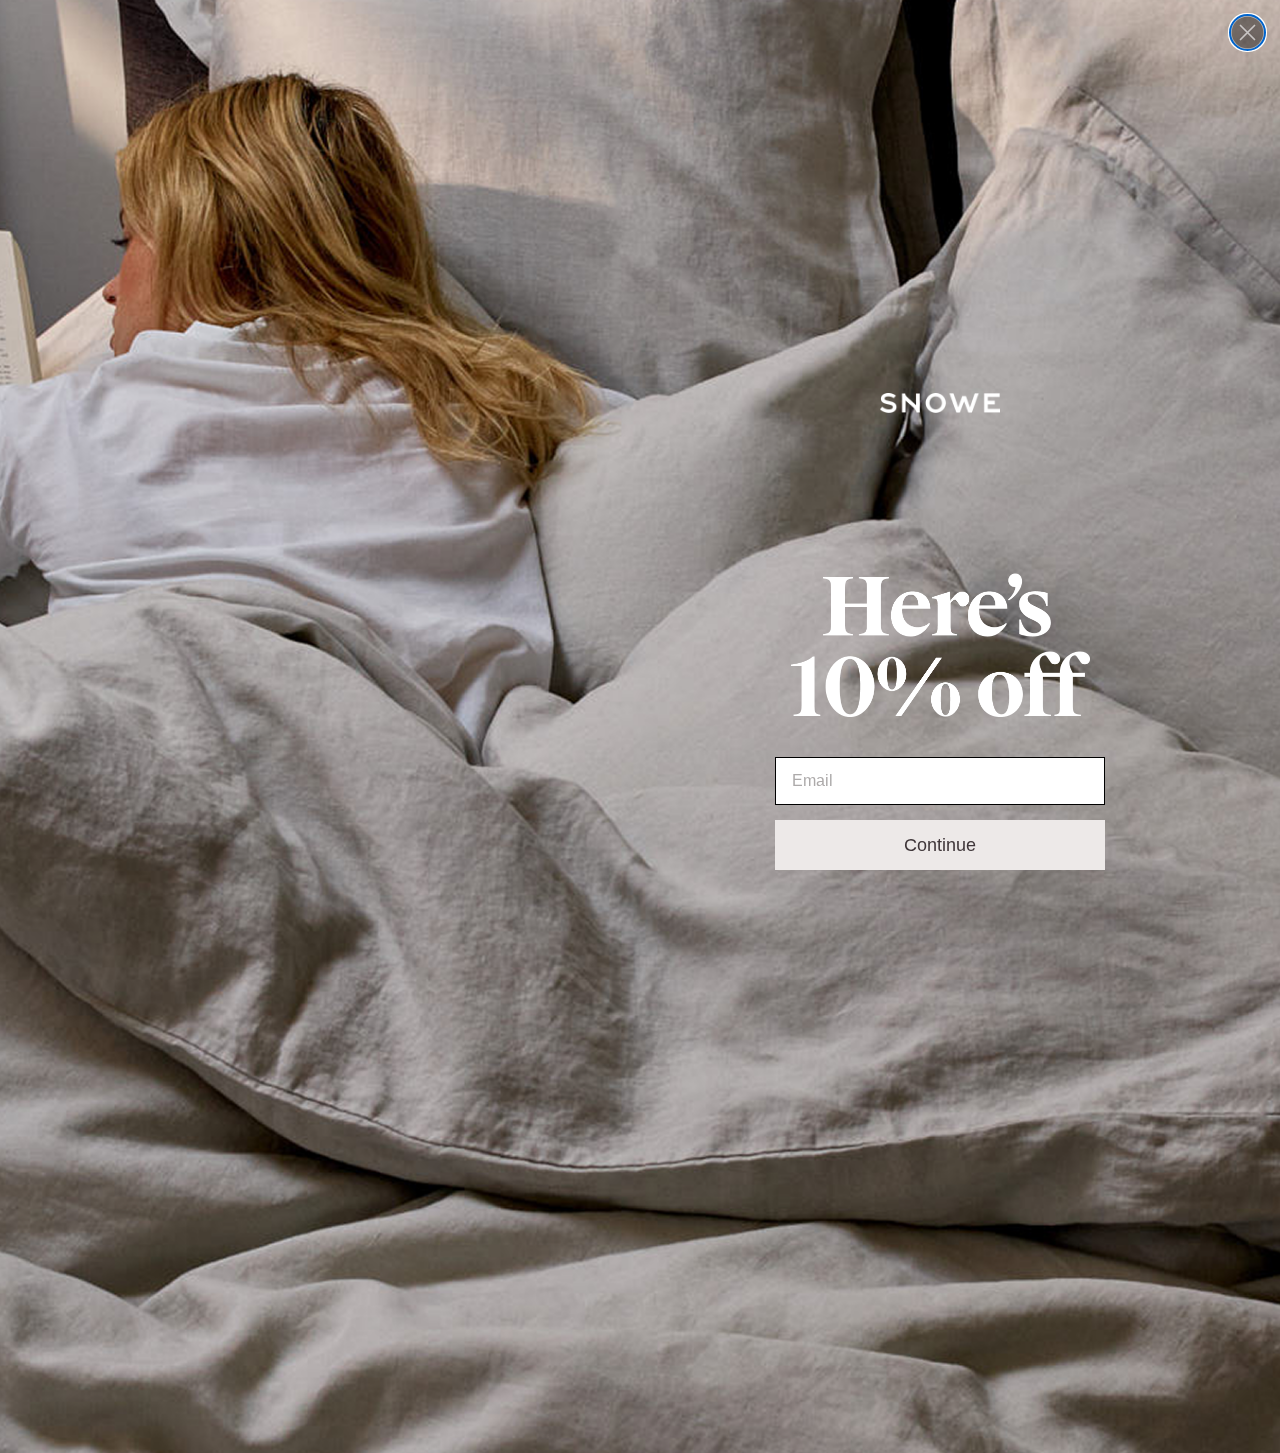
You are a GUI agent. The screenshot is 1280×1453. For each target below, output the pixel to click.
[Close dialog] (1247, 32)
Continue (940, 845)
